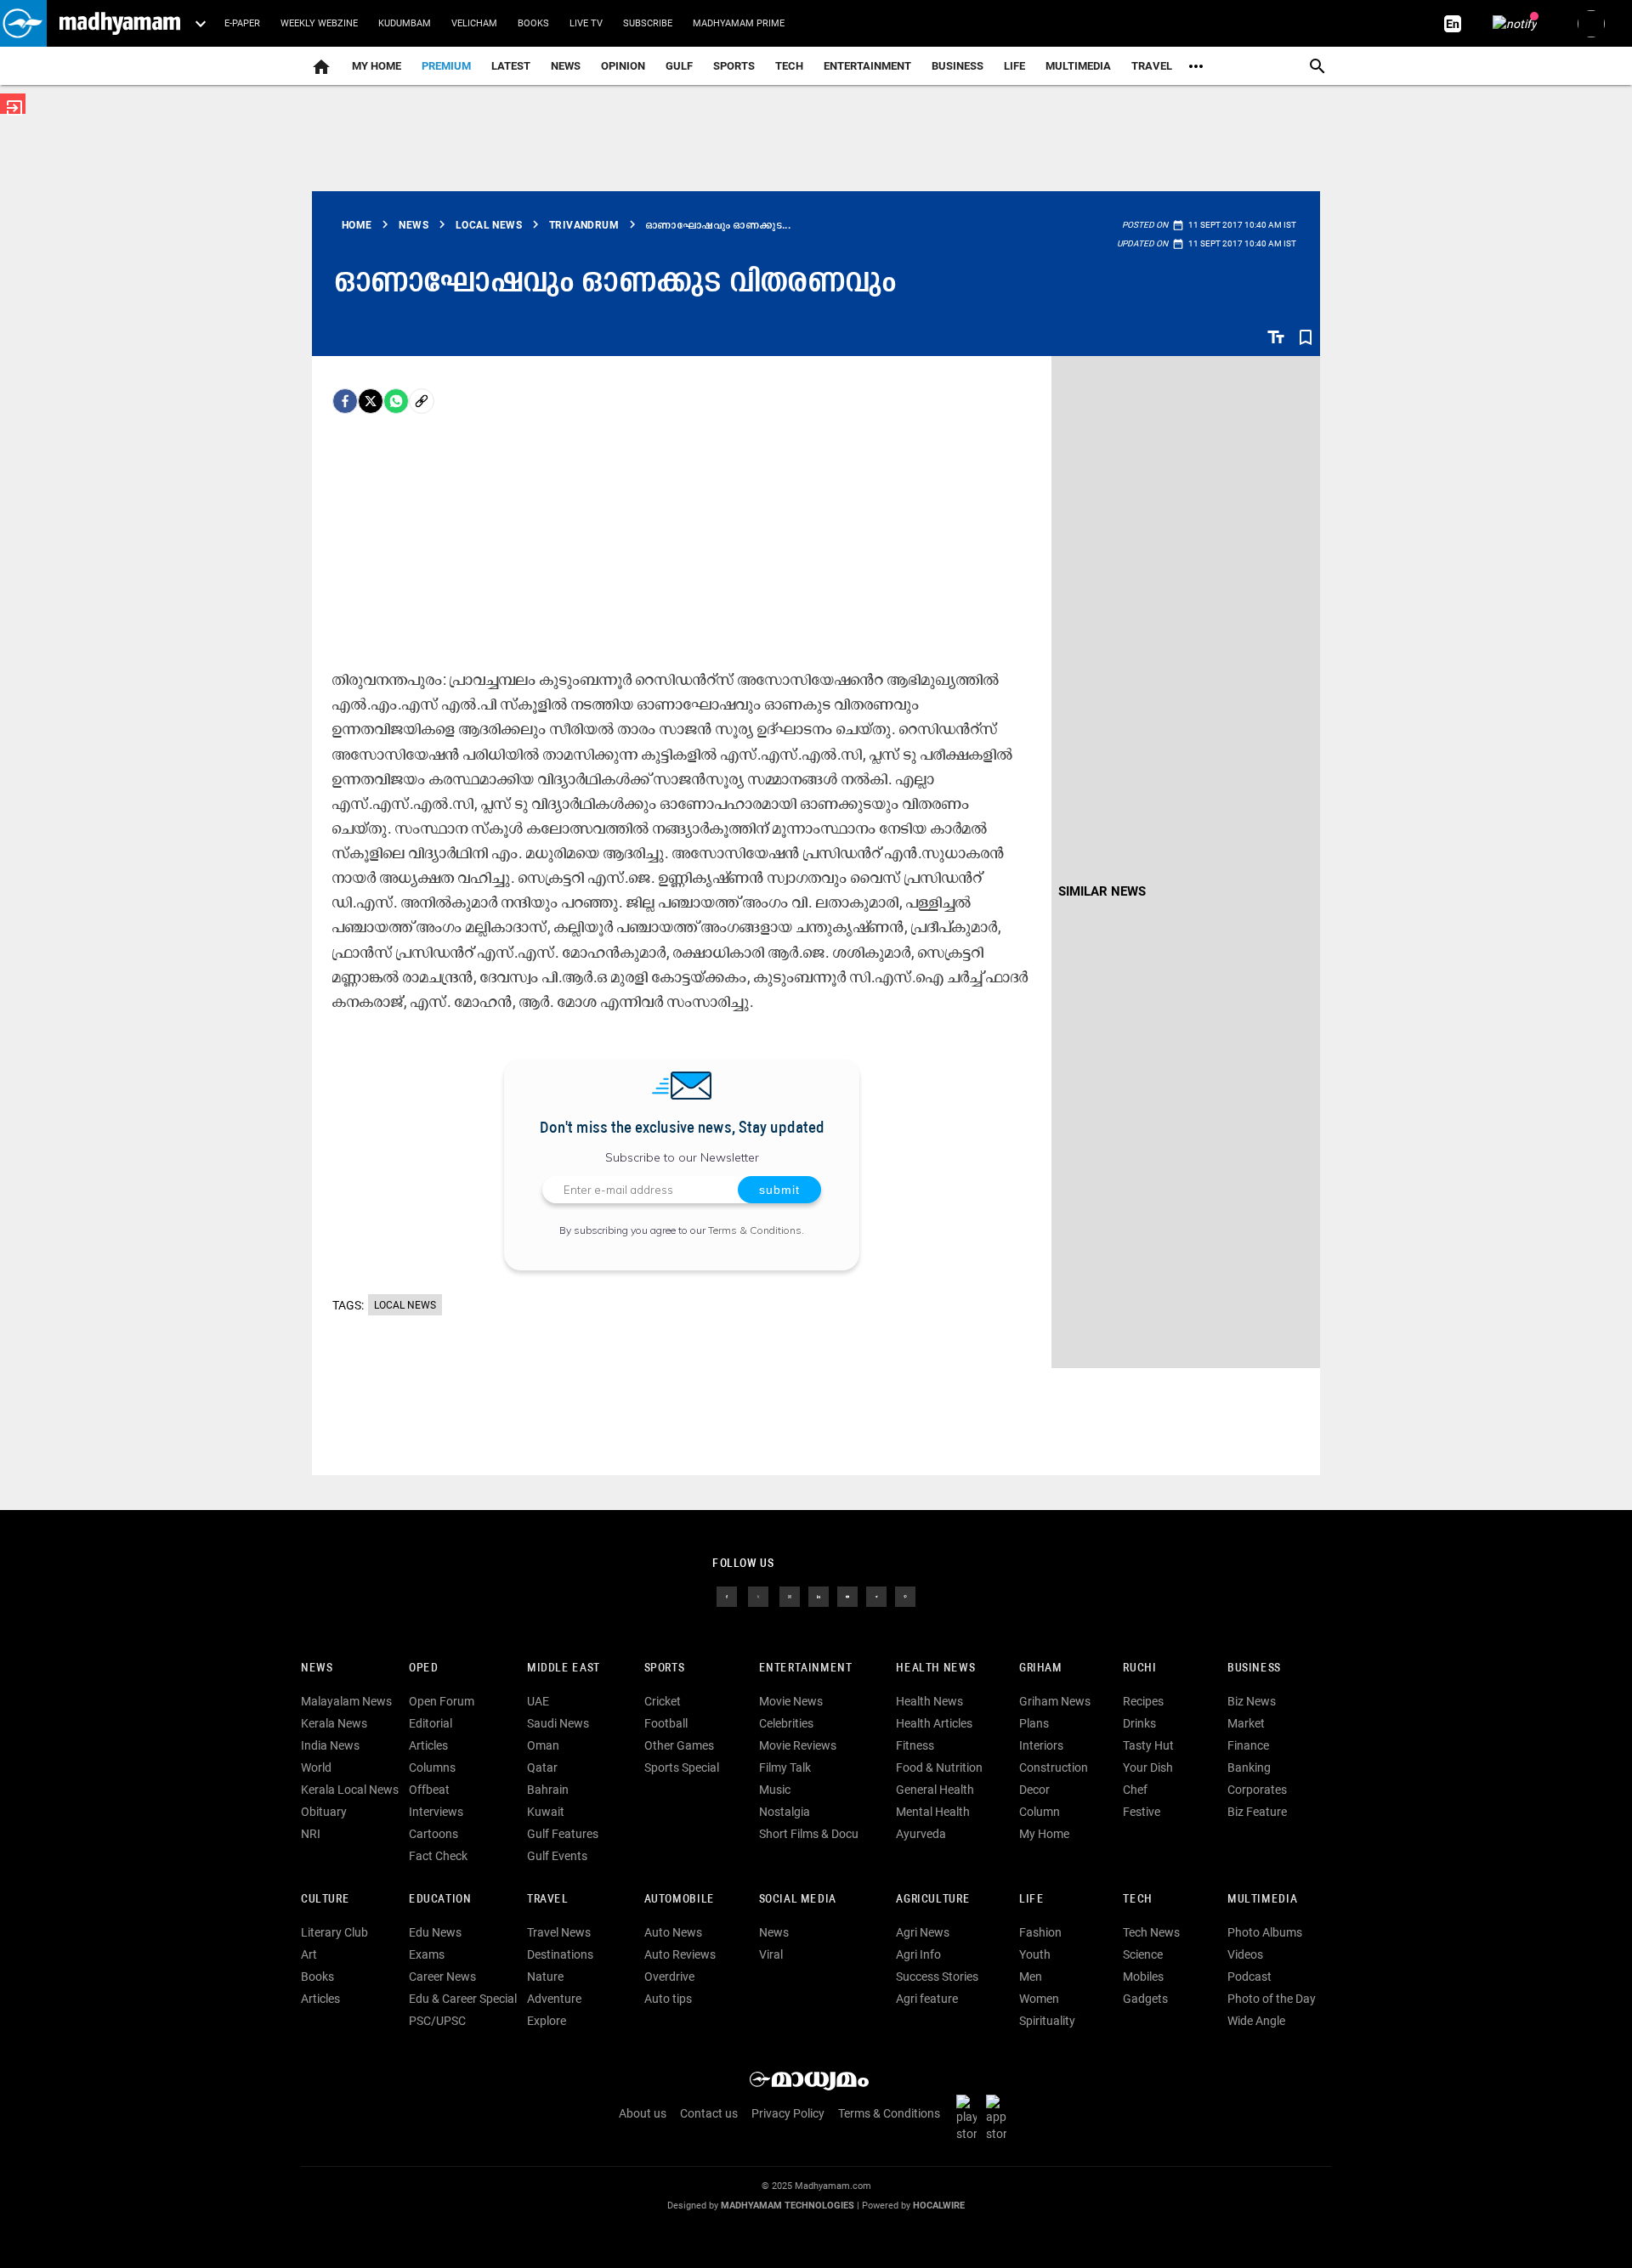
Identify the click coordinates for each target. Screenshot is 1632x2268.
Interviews (436, 1812)
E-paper (242, 23)
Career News (442, 1977)
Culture (325, 1900)
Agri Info (918, 1954)
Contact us (709, 2113)
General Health (935, 1790)
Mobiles (1143, 1977)
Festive (1142, 1812)
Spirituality (1047, 2021)
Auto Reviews (680, 1954)
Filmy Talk (785, 1767)
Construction (1054, 1767)
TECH (789, 66)
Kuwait (546, 1812)
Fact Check (438, 1856)
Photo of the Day (1272, 1999)
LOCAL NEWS (405, 1305)
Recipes (1143, 1701)
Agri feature (927, 1999)
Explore (547, 2021)
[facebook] (345, 401)
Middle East (564, 1668)
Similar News (1102, 891)
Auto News (673, 1932)
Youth (1035, 1954)
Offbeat (429, 1790)
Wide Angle (1256, 2021)
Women (1039, 1999)
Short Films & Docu (809, 1834)
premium (446, 66)
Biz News (1252, 1701)
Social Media (798, 1900)
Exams (427, 1954)
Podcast (1249, 1977)
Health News (935, 1668)
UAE (538, 1701)
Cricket (663, 1701)
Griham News (1055, 1701)
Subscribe (648, 23)
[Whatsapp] (396, 401)
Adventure (554, 1999)
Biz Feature (1257, 1812)
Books (533, 23)
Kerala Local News (350, 1790)
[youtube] (847, 1596)
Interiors (1041, 1745)
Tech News (1151, 1932)
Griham (1041, 1668)
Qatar (542, 1767)
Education (440, 1900)
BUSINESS (1254, 1668)
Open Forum (442, 1701)
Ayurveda (921, 1834)
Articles (428, 1745)
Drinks (1139, 1723)
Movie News (791, 1701)
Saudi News (558, 1723)
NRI (311, 1834)
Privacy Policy (788, 2113)
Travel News (559, 1932)
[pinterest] (905, 1596)
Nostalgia (785, 1812)
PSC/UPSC (437, 2021)
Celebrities (786, 1723)
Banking (1249, 1767)
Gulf (679, 66)
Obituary (324, 1812)
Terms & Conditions (755, 1230)
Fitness (915, 1745)
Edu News (435, 1932)
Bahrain (548, 1790)
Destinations (560, 1954)
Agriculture (933, 1900)
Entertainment (867, 66)
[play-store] (970, 2118)
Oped (423, 1668)
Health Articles (934, 1723)
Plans (1034, 1723)
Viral (771, 1954)
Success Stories (937, 1977)
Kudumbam (405, 23)
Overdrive (669, 1977)
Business (958, 66)
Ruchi (1139, 1668)
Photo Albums (1265, 1932)
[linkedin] (819, 1596)
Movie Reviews (798, 1745)
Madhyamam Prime (739, 23)
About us (643, 2113)
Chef (1135, 1790)
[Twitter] (371, 401)
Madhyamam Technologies (788, 2206)
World (316, 1767)
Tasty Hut (1148, 1745)
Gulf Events (557, 1856)
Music (775, 1790)
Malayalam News (346, 1701)
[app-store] (1000, 2118)
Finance (1248, 1745)
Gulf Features (563, 1834)
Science (1143, 1954)
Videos (1245, 1954)
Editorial (431, 1723)
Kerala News (334, 1723)
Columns (432, 1767)
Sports (734, 66)
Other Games (679, 1745)
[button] (23, 23)
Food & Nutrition (939, 1767)
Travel (1152, 66)
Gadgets (1145, 1999)
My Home (377, 66)
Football (666, 1723)
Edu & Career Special (463, 1999)
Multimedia (1078, 66)
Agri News (923, 1932)
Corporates (1257, 1790)
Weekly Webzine (319, 23)
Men (1031, 1977)
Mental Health (933, 1812)
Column (1040, 1812)
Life (1014, 66)
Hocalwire (939, 2206)
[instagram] (790, 1596)
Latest (511, 66)
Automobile (680, 1900)
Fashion (1040, 1932)
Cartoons (433, 1834)
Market (1246, 1723)
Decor (1034, 1790)
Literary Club (334, 1932)
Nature (545, 1977)
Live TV (586, 23)
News (566, 66)
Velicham (474, 23)
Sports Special (682, 1767)
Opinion (623, 66)
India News (330, 1745)
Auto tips (668, 1999)
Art (309, 1954)
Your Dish (1148, 1767)
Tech (1137, 1900)
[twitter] (758, 1596)
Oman (543, 1745)
